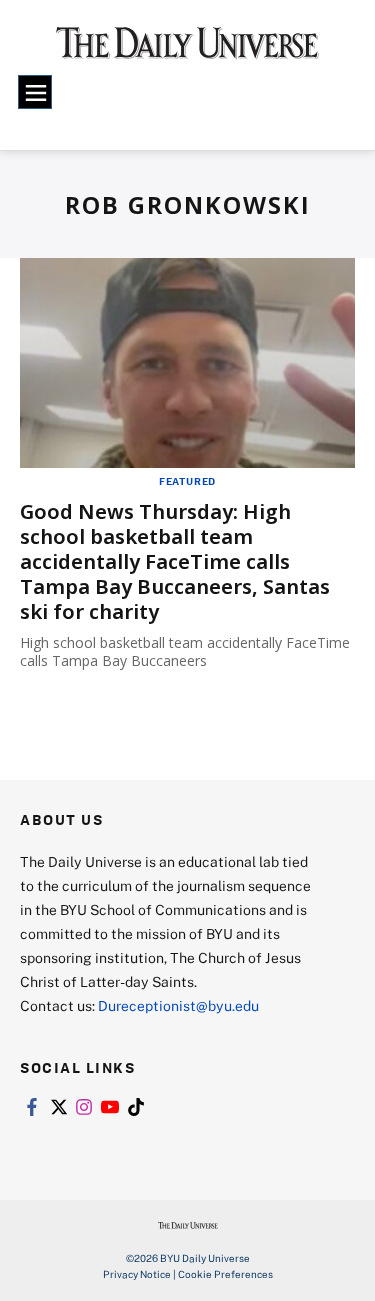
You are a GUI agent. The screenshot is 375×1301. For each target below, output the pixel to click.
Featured (187, 481)
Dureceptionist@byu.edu (178, 1005)
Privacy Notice (137, 1274)
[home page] (187, 50)
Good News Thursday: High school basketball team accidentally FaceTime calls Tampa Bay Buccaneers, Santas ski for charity (175, 561)
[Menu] (35, 92)
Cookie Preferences (225, 1274)
